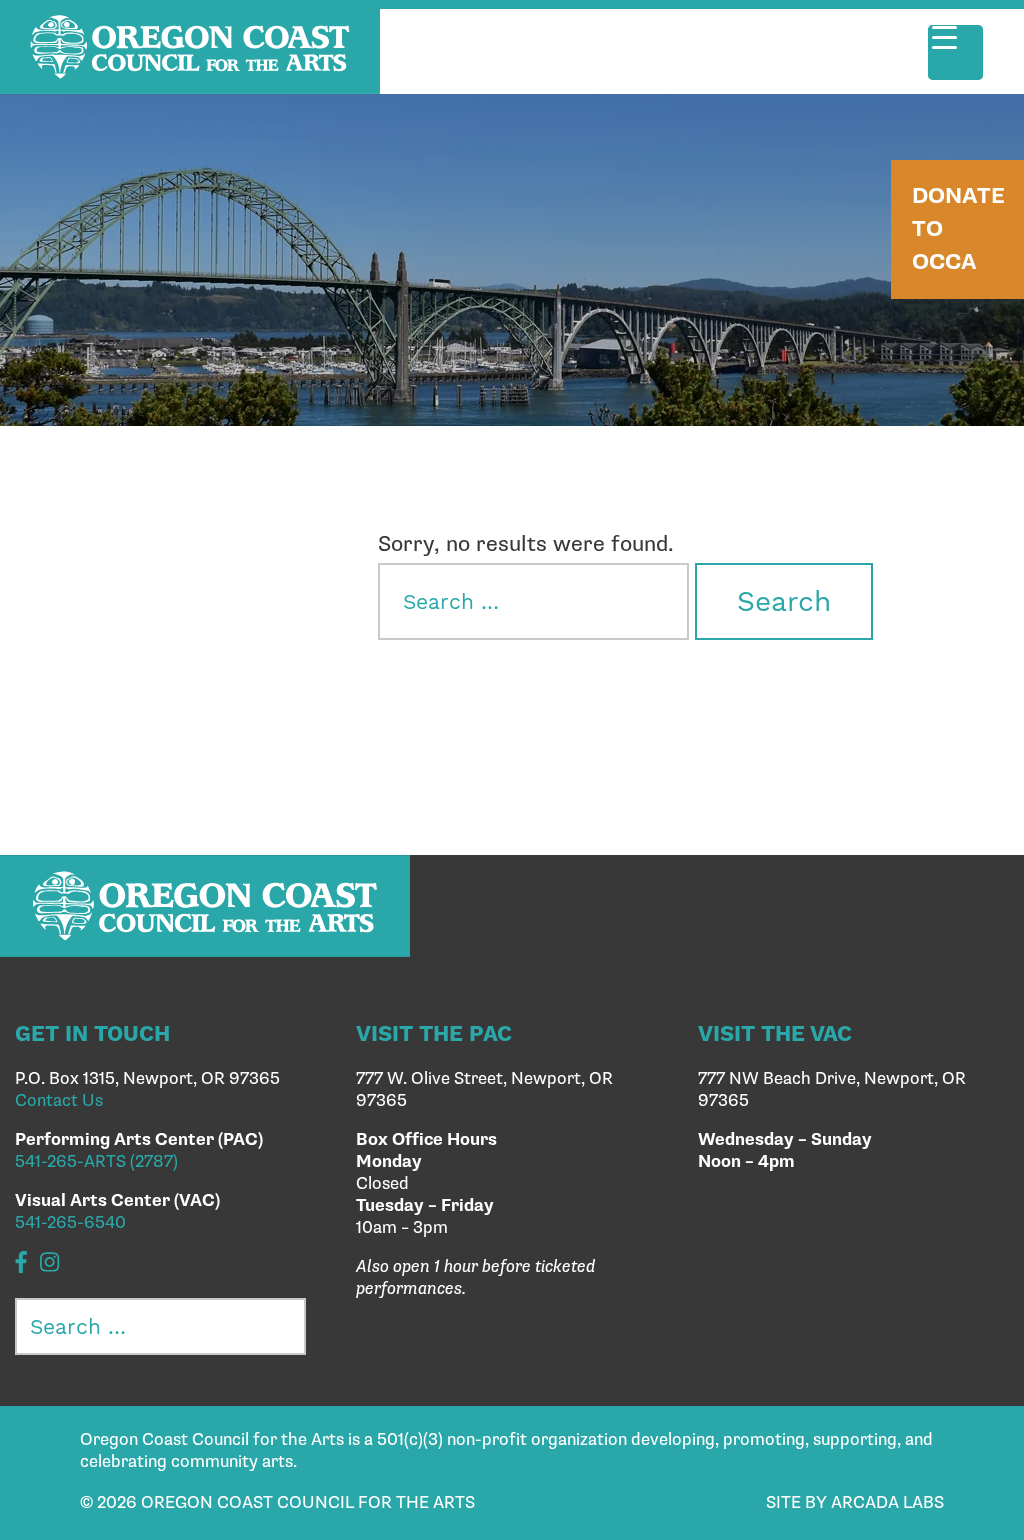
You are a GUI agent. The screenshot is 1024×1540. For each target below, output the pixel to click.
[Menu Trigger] (955, 52)
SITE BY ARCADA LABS (855, 1503)
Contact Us (59, 1101)
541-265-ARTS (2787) (96, 1162)
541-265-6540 (70, 1223)
